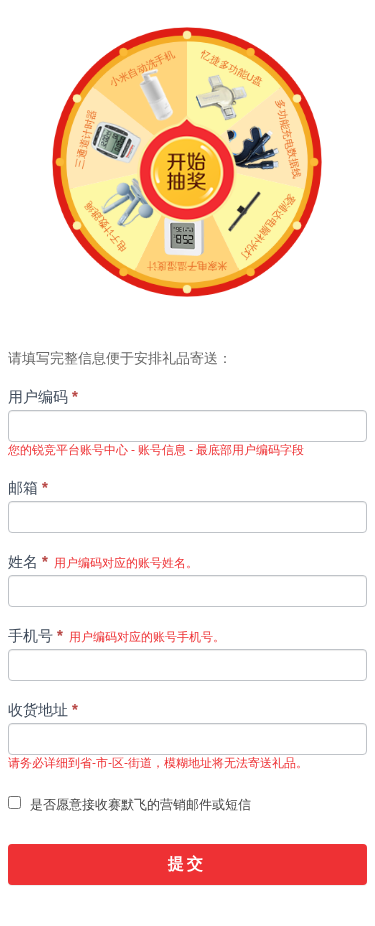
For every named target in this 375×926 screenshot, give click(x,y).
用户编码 (43, 396)
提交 (187, 863)
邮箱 (28, 487)
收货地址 (43, 709)
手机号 (116, 635)
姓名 (103, 561)
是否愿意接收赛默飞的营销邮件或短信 (138, 804)
